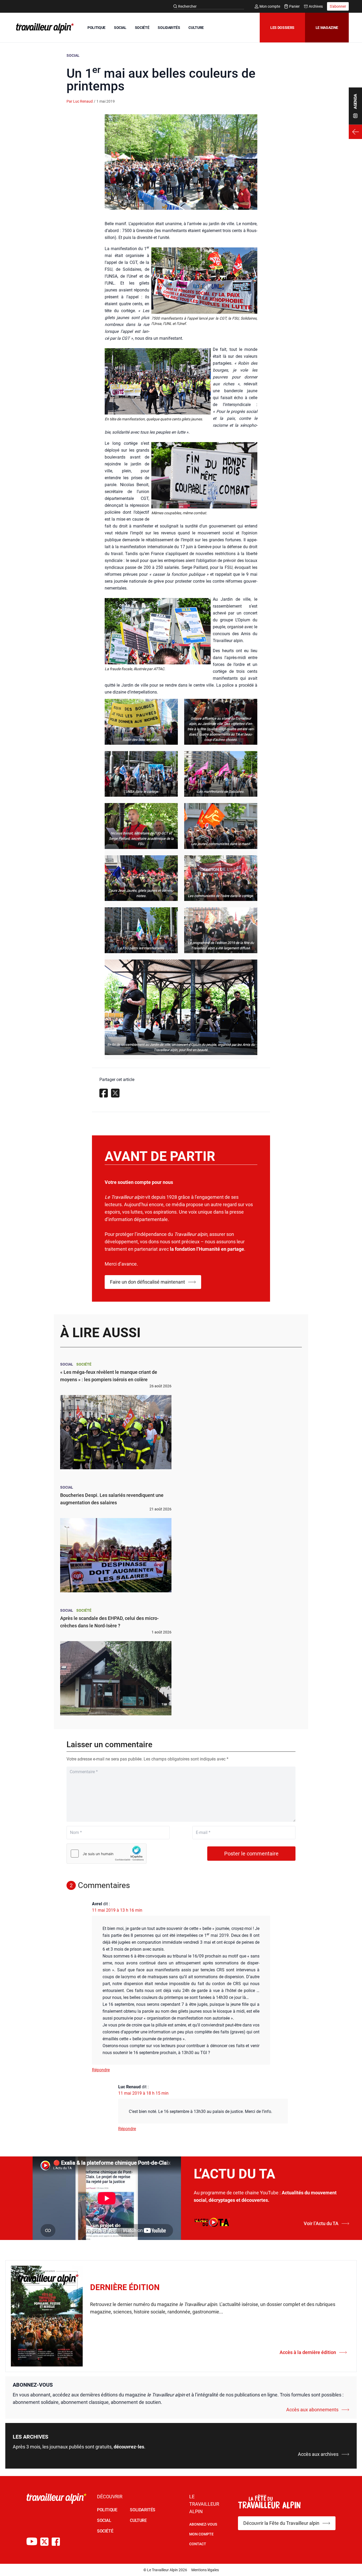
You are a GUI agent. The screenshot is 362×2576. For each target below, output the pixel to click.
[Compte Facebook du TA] (56, 2542)
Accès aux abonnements (312, 2410)
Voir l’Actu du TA (321, 2223)
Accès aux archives (318, 2454)
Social (73, 55)
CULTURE (196, 28)
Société (84, 1364)
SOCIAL (120, 28)
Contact (198, 2544)
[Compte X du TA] (44, 2542)
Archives (316, 6)
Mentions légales (205, 2570)
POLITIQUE (96, 28)
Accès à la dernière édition (308, 2352)
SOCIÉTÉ (142, 28)
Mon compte (270, 6)
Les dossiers (282, 28)
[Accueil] (44, 28)
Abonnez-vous (203, 2524)
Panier (294, 6)
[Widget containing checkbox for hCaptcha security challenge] (107, 1854)
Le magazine (327, 28)
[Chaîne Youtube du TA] (32, 2542)
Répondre (101, 2070)
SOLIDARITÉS (169, 28)
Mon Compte (201, 2534)
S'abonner (338, 6)
